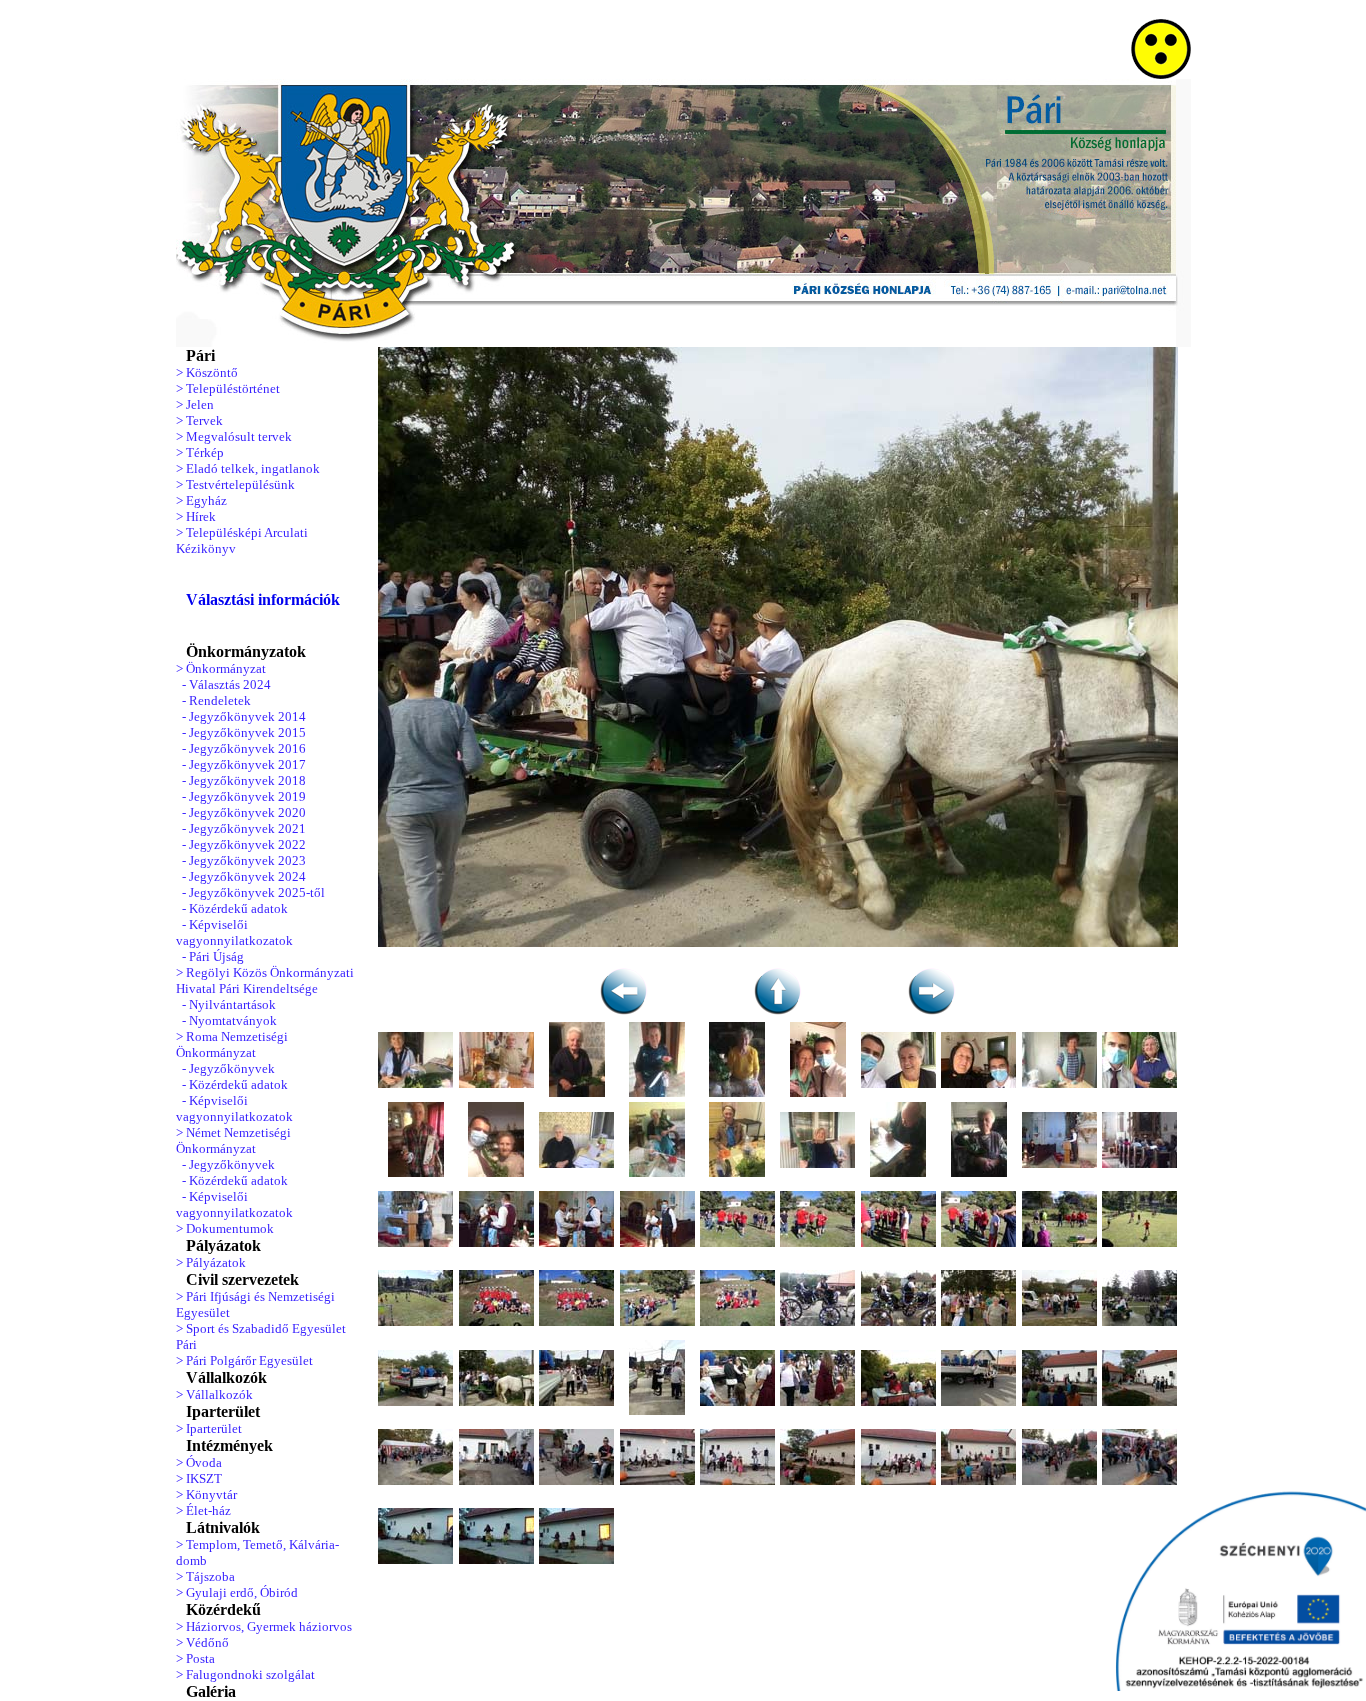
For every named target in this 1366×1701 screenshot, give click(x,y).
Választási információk (263, 599)
